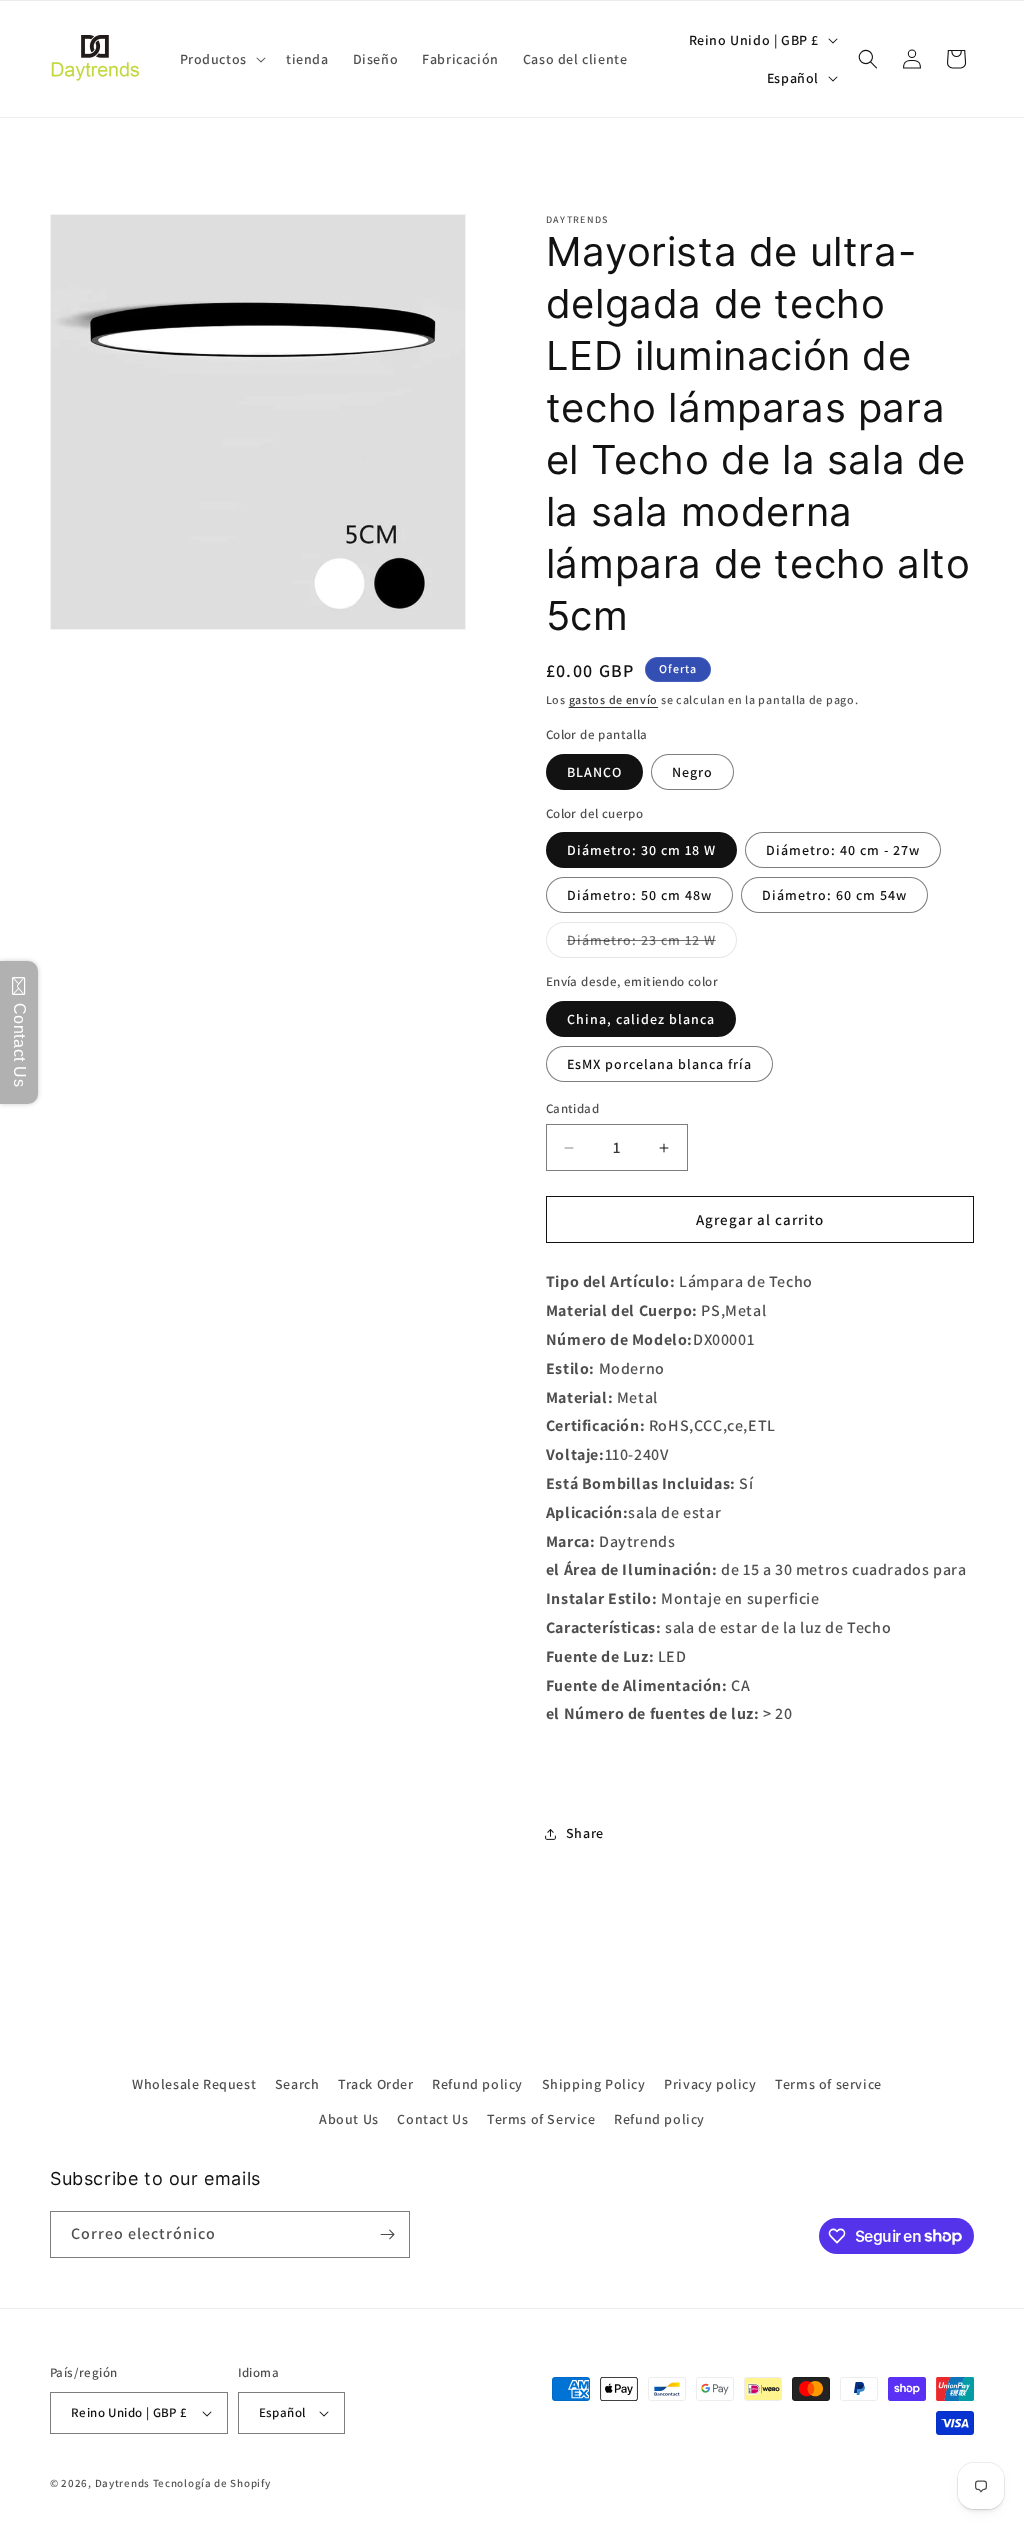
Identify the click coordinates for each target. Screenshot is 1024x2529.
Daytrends (122, 2483)
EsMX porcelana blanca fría (659, 1064)
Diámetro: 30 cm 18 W (641, 850)
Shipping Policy (594, 2084)
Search (297, 2084)
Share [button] (585, 1833)
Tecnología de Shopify (212, 2483)
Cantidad (572, 1108)
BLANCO (594, 772)
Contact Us (432, 2119)
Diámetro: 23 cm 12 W (652, 944)
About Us (349, 2119)
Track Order (376, 2084)
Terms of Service (541, 2119)
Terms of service (828, 2084)
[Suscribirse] (387, 2234)
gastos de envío (614, 699)
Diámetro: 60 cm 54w (834, 895)
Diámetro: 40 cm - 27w (843, 850)
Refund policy (477, 2084)
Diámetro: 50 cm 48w (639, 895)
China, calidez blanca (641, 1019)
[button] (221, 59)
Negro (692, 772)
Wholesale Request (194, 2084)
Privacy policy (710, 2084)
